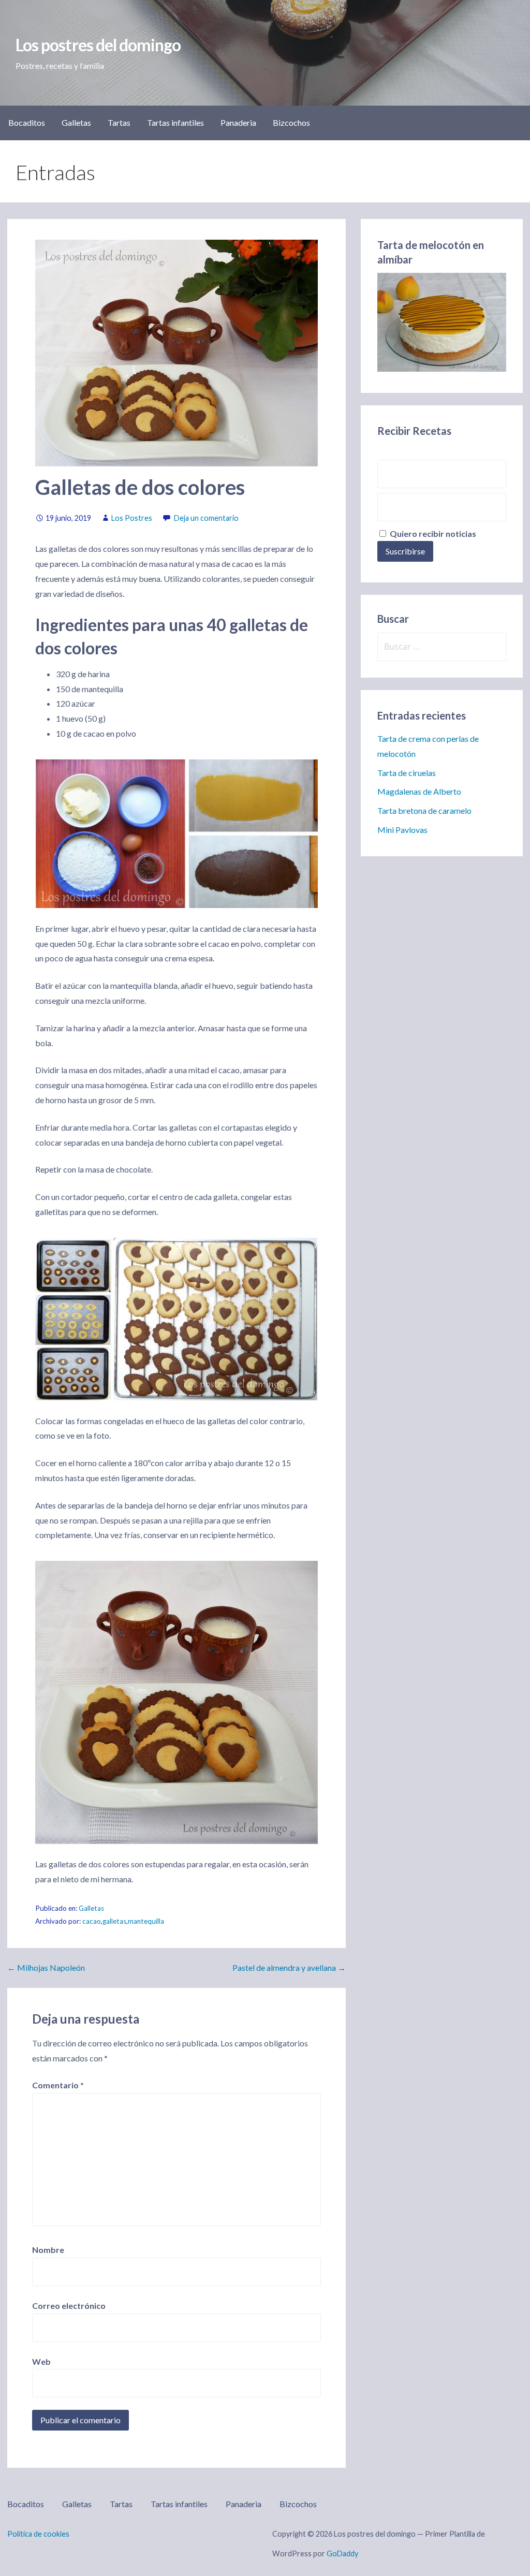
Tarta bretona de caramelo (424, 810)
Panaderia (238, 122)
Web (41, 2361)
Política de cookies (38, 2534)
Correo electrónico (69, 2306)
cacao (92, 1921)
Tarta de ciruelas (407, 773)
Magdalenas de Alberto (419, 791)
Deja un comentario (206, 518)
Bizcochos (291, 122)
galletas (114, 1921)
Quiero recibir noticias (432, 533)
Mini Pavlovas (402, 830)
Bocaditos (27, 122)
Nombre (48, 2250)
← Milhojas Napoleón (46, 1967)
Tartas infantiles (175, 122)
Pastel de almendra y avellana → (289, 1967)
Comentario (58, 2085)
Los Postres (132, 518)
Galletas (76, 122)
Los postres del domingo (98, 45)
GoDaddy (342, 2553)
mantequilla (146, 1921)
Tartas (119, 122)
